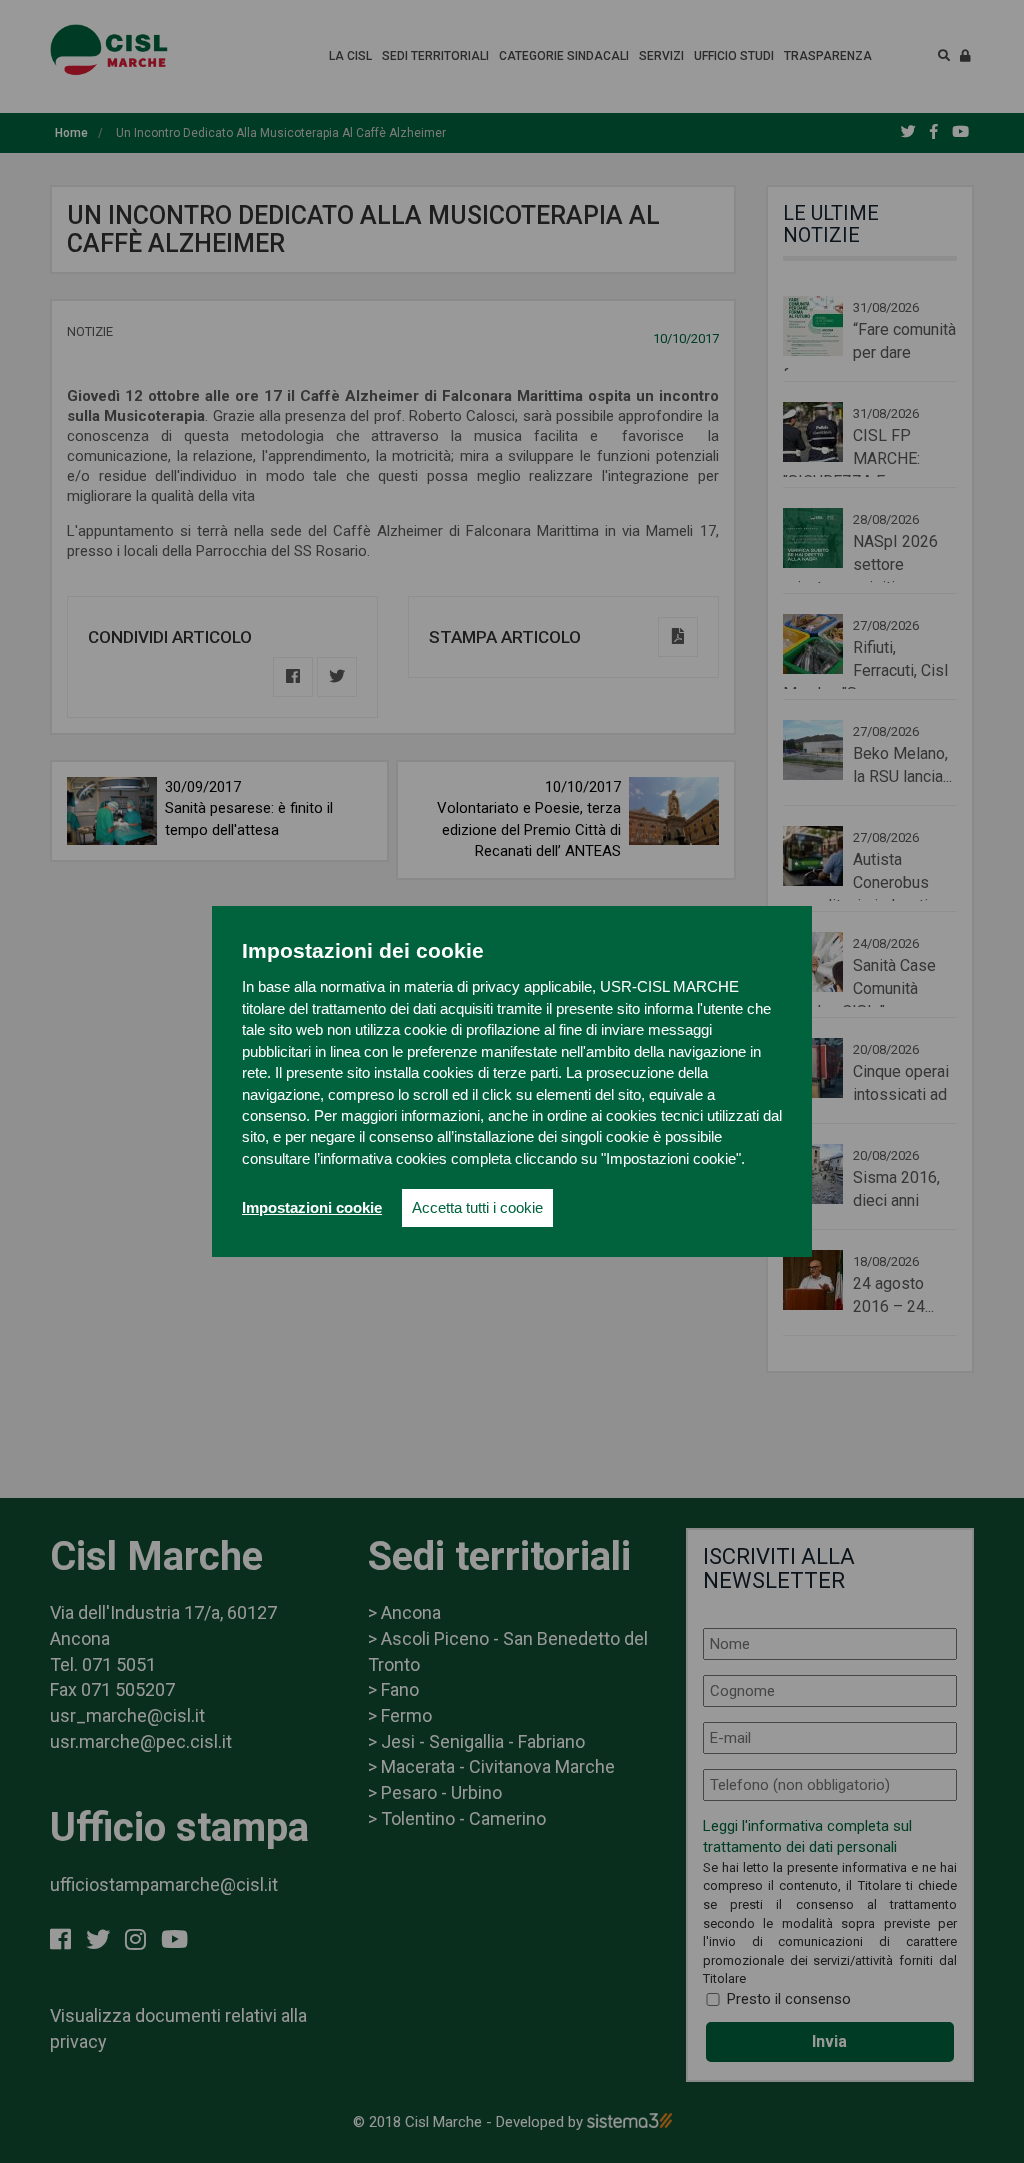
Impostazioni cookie (312, 1207)
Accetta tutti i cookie (477, 1207)
